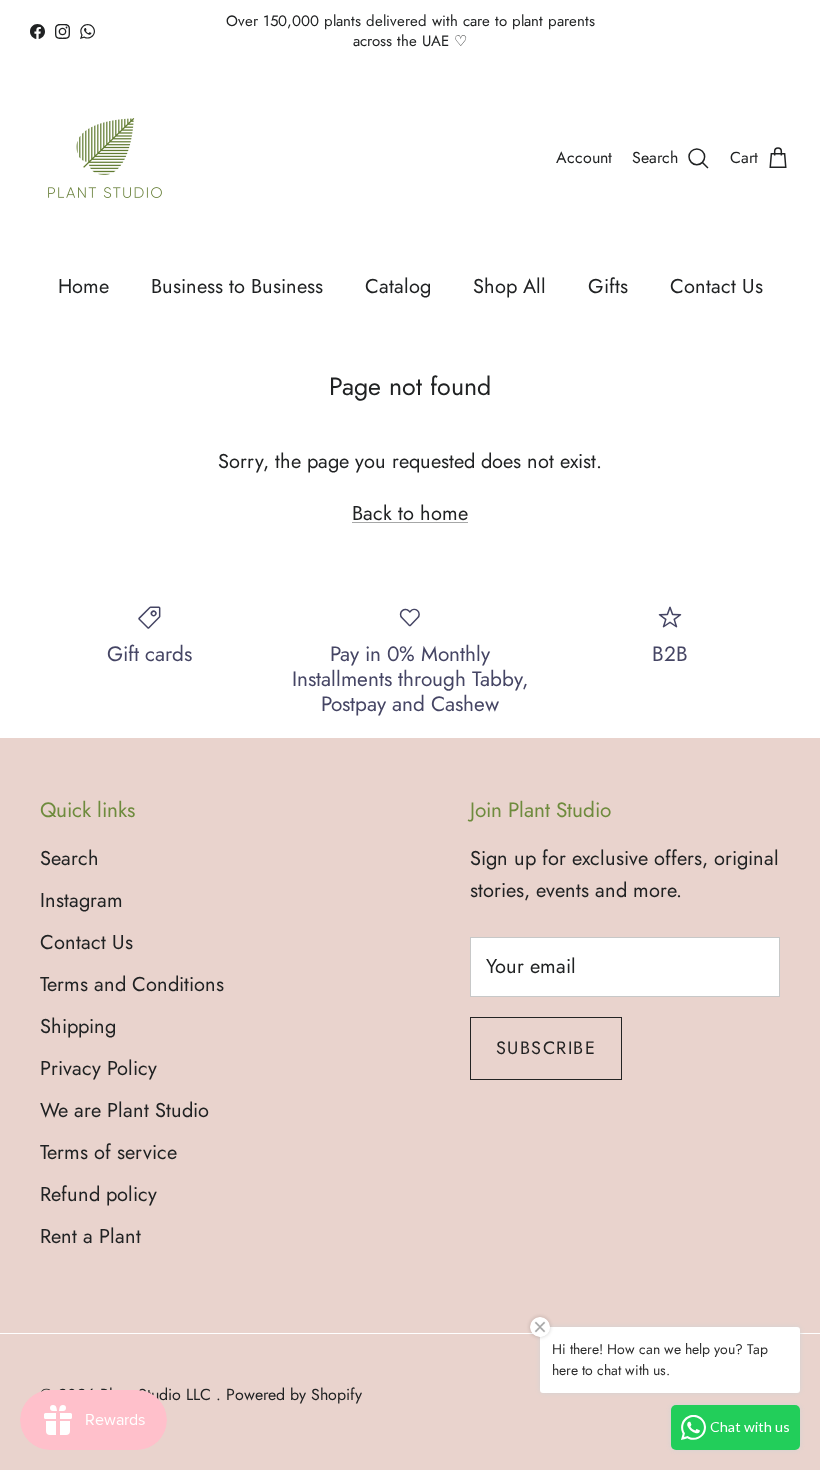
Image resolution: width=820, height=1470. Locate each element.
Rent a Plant (90, 1236)
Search (69, 858)
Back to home (410, 513)
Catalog (398, 286)
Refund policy (98, 1194)
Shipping (78, 1026)
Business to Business (237, 286)
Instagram (81, 900)
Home (83, 286)
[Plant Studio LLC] (105, 158)
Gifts (608, 286)
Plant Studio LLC (158, 1394)
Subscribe (546, 1048)
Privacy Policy (98, 1068)
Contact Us (716, 286)
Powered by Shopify (294, 1394)
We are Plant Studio (124, 1110)
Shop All (509, 286)
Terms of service (108, 1152)
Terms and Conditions (132, 984)
